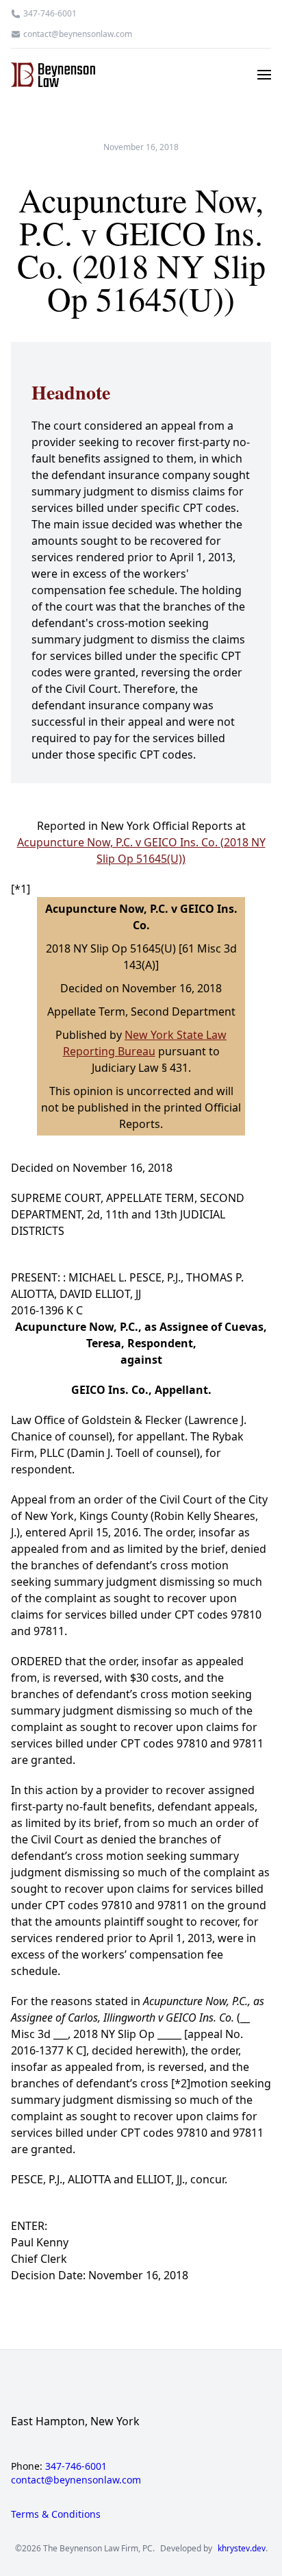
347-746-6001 (50, 14)
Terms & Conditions (56, 2514)
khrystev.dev (242, 2549)
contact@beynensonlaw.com (78, 34)
